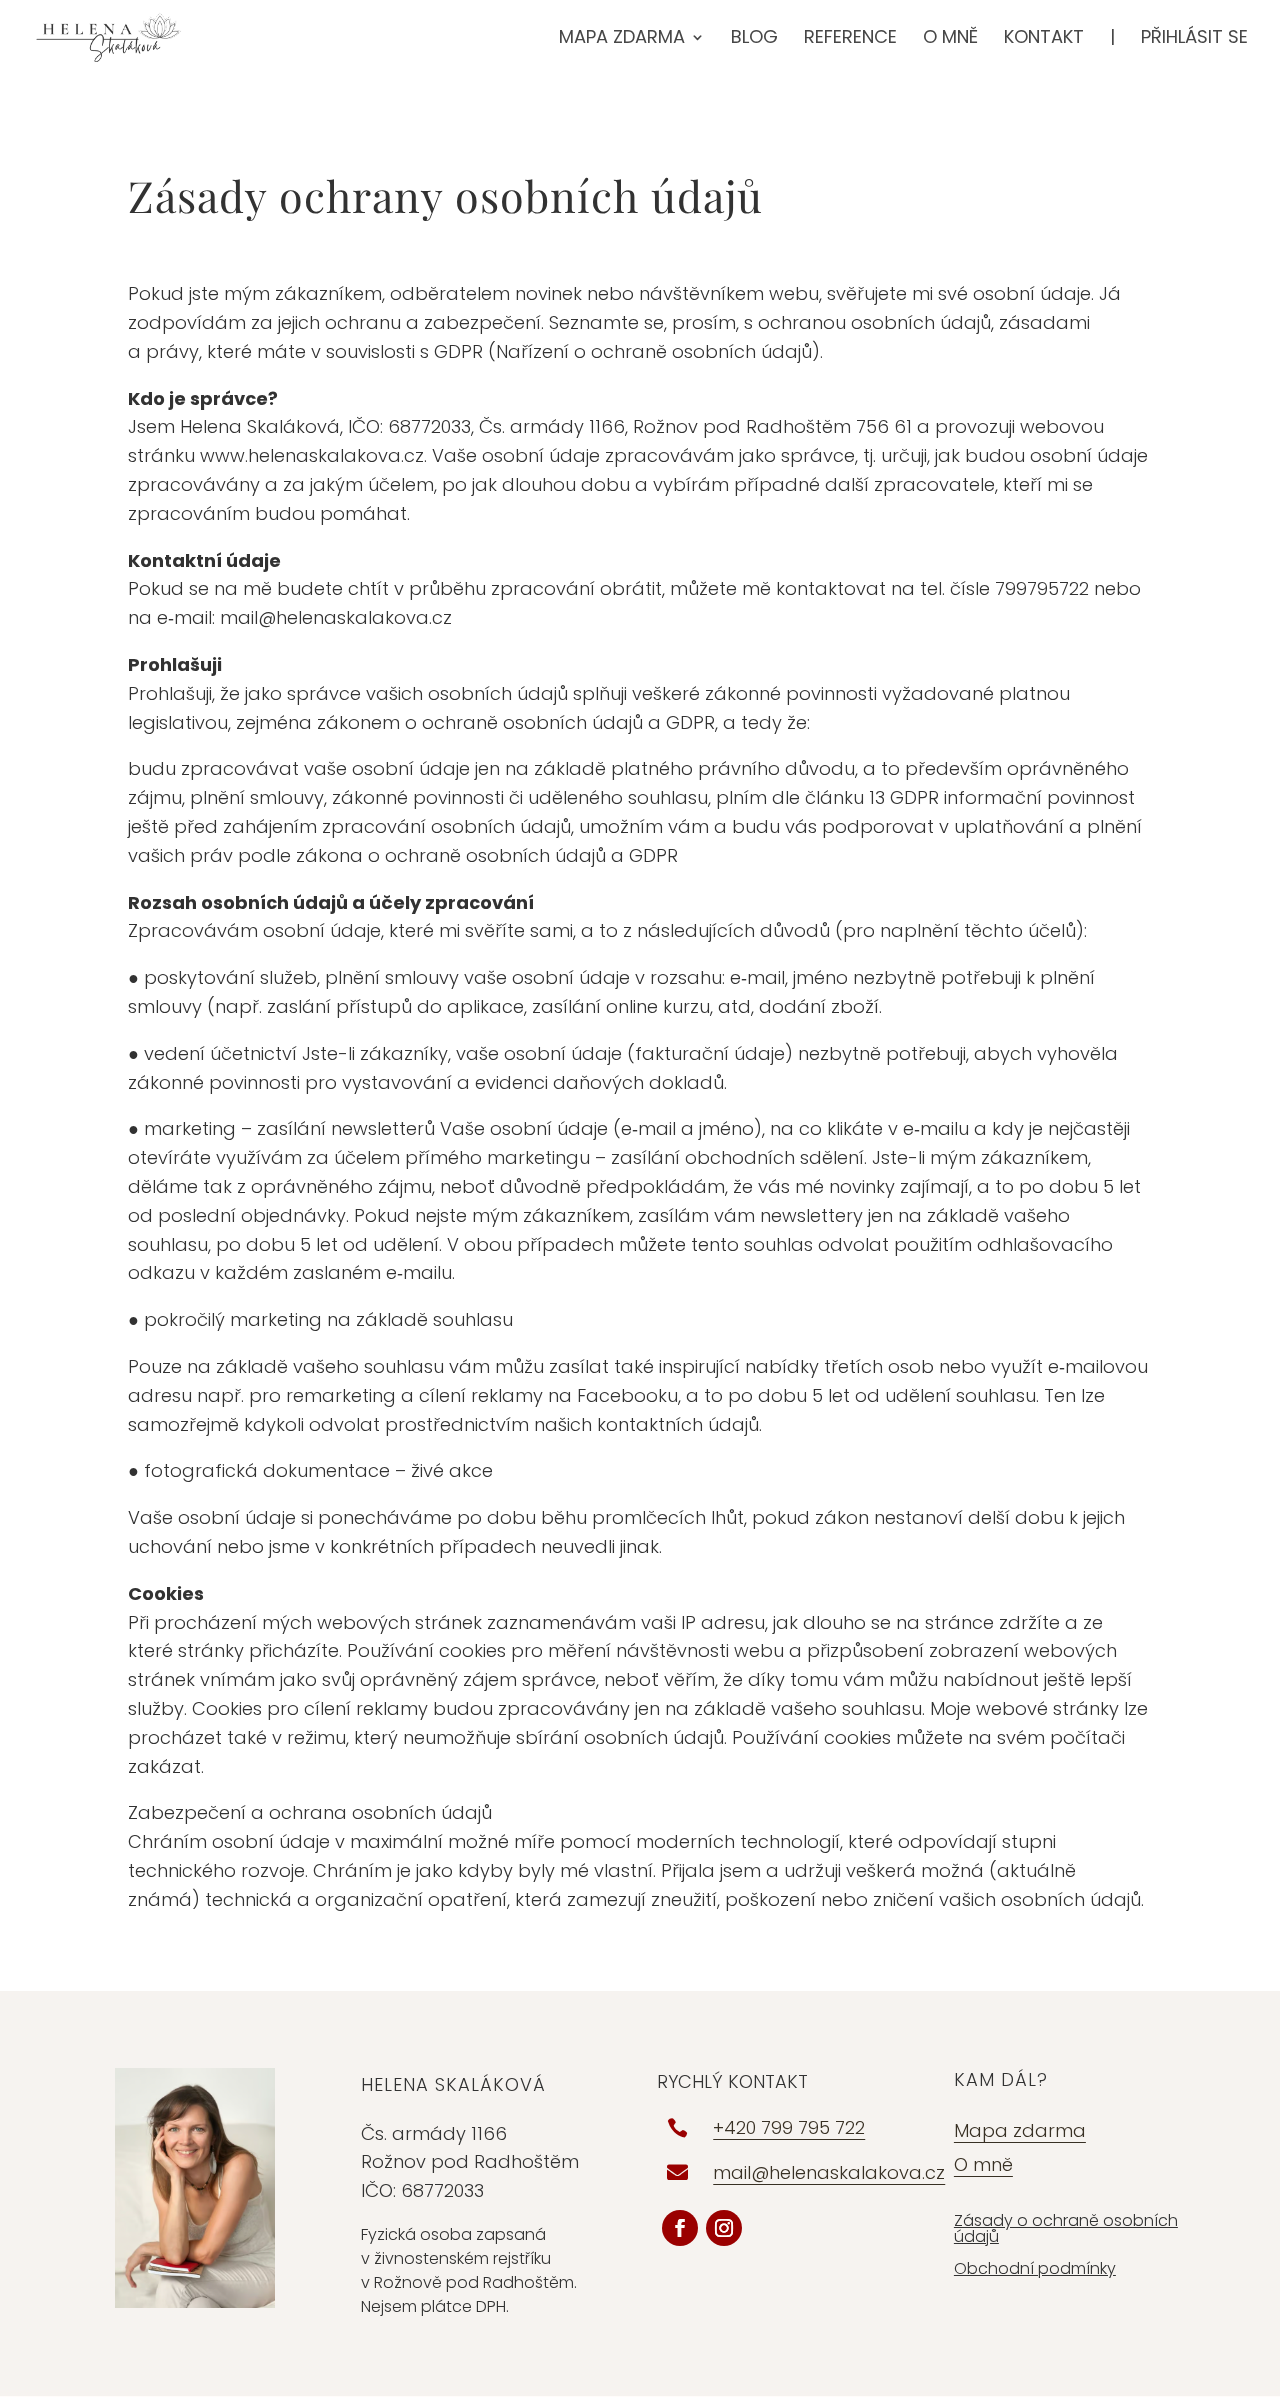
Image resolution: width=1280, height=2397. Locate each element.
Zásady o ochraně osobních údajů (1066, 2228)
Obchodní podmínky (1035, 2268)
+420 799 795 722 (789, 2127)
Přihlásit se (1194, 39)
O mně (950, 39)
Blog (754, 39)
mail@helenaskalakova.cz (829, 2172)
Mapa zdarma (622, 39)
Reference (850, 39)
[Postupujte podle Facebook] (680, 2228)
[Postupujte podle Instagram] (724, 2228)
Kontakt (1044, 39)
